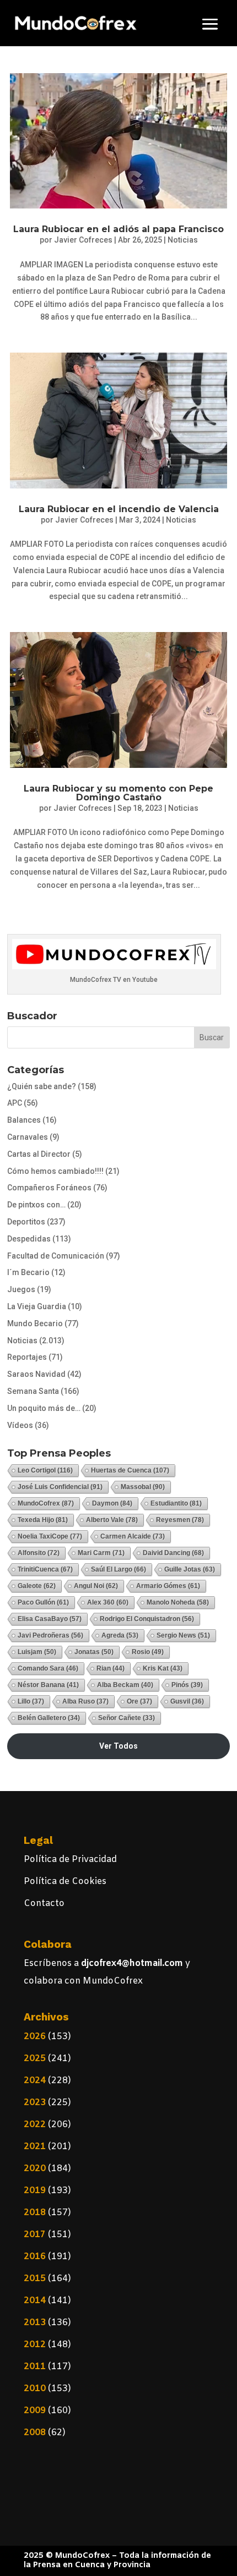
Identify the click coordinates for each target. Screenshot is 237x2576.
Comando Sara (48, 1668)
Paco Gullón (43, 1602)
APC (15, 1103)
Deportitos (26, 1222)
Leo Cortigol (45, 1470)
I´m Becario (28, 1272)
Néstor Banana (48, 1685)
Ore (139, 1701)
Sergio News (183, 1635)
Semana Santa (33, 1391)
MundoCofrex (46, 1503)
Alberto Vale (112, 1520)
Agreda (120, 1635)
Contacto (44, 1904)
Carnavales (28, 1137)
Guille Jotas (190, 1569)
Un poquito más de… (44, 1408)
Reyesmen (180, 1520)
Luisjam (37, 1652)
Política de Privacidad (70, 1860)
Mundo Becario (35, 1323)
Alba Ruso (85, 1701)
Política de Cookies (65, 1882)
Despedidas (29, 1239)
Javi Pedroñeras (50, 1635)
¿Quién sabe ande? (42, 1086)
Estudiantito (176, 1503)
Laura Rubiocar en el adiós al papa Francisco (118, 229)
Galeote (37, 1586)
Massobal (143, 1487)
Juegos (21, 1289)
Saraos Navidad (36, 1374)
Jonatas (94, 1652)
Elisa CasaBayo (50, 1619)
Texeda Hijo (43, 1520)
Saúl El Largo (118, 1569)
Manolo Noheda (178, 1602)
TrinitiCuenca (45, 1569)
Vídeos (20, 1425)
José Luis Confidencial (60, 1487)
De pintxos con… (36, 1205)
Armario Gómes (168, 1586)
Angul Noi (96, 1586)
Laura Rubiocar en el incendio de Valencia (119, 509)
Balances (24, 1120)
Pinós (187, 1685)
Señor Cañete (126, 1718)
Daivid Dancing (173, 1553)
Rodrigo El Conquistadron (147, 1619)
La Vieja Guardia (37, 1306)
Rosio (148, 1652)
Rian (111, 1668)
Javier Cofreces (83, 240)
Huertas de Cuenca (130, 1470)
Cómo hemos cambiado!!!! (55, 1171)
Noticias (183, 240)
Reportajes (27, 1357)
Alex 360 (108, 1602)
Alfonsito (39, 1553)
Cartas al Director (39, 1154)
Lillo (31, 1701)
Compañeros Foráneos (49, 1188)
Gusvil (187, 1701)
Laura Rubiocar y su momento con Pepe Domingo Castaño (118, 793)
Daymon (112, 1503)
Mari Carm (101, 1553)
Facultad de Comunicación (56, 1256)
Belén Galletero (49, 1718)
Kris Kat (163, 1668)
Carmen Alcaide (133, 1536)
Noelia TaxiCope (50, 1536)
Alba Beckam (125, 1685)
